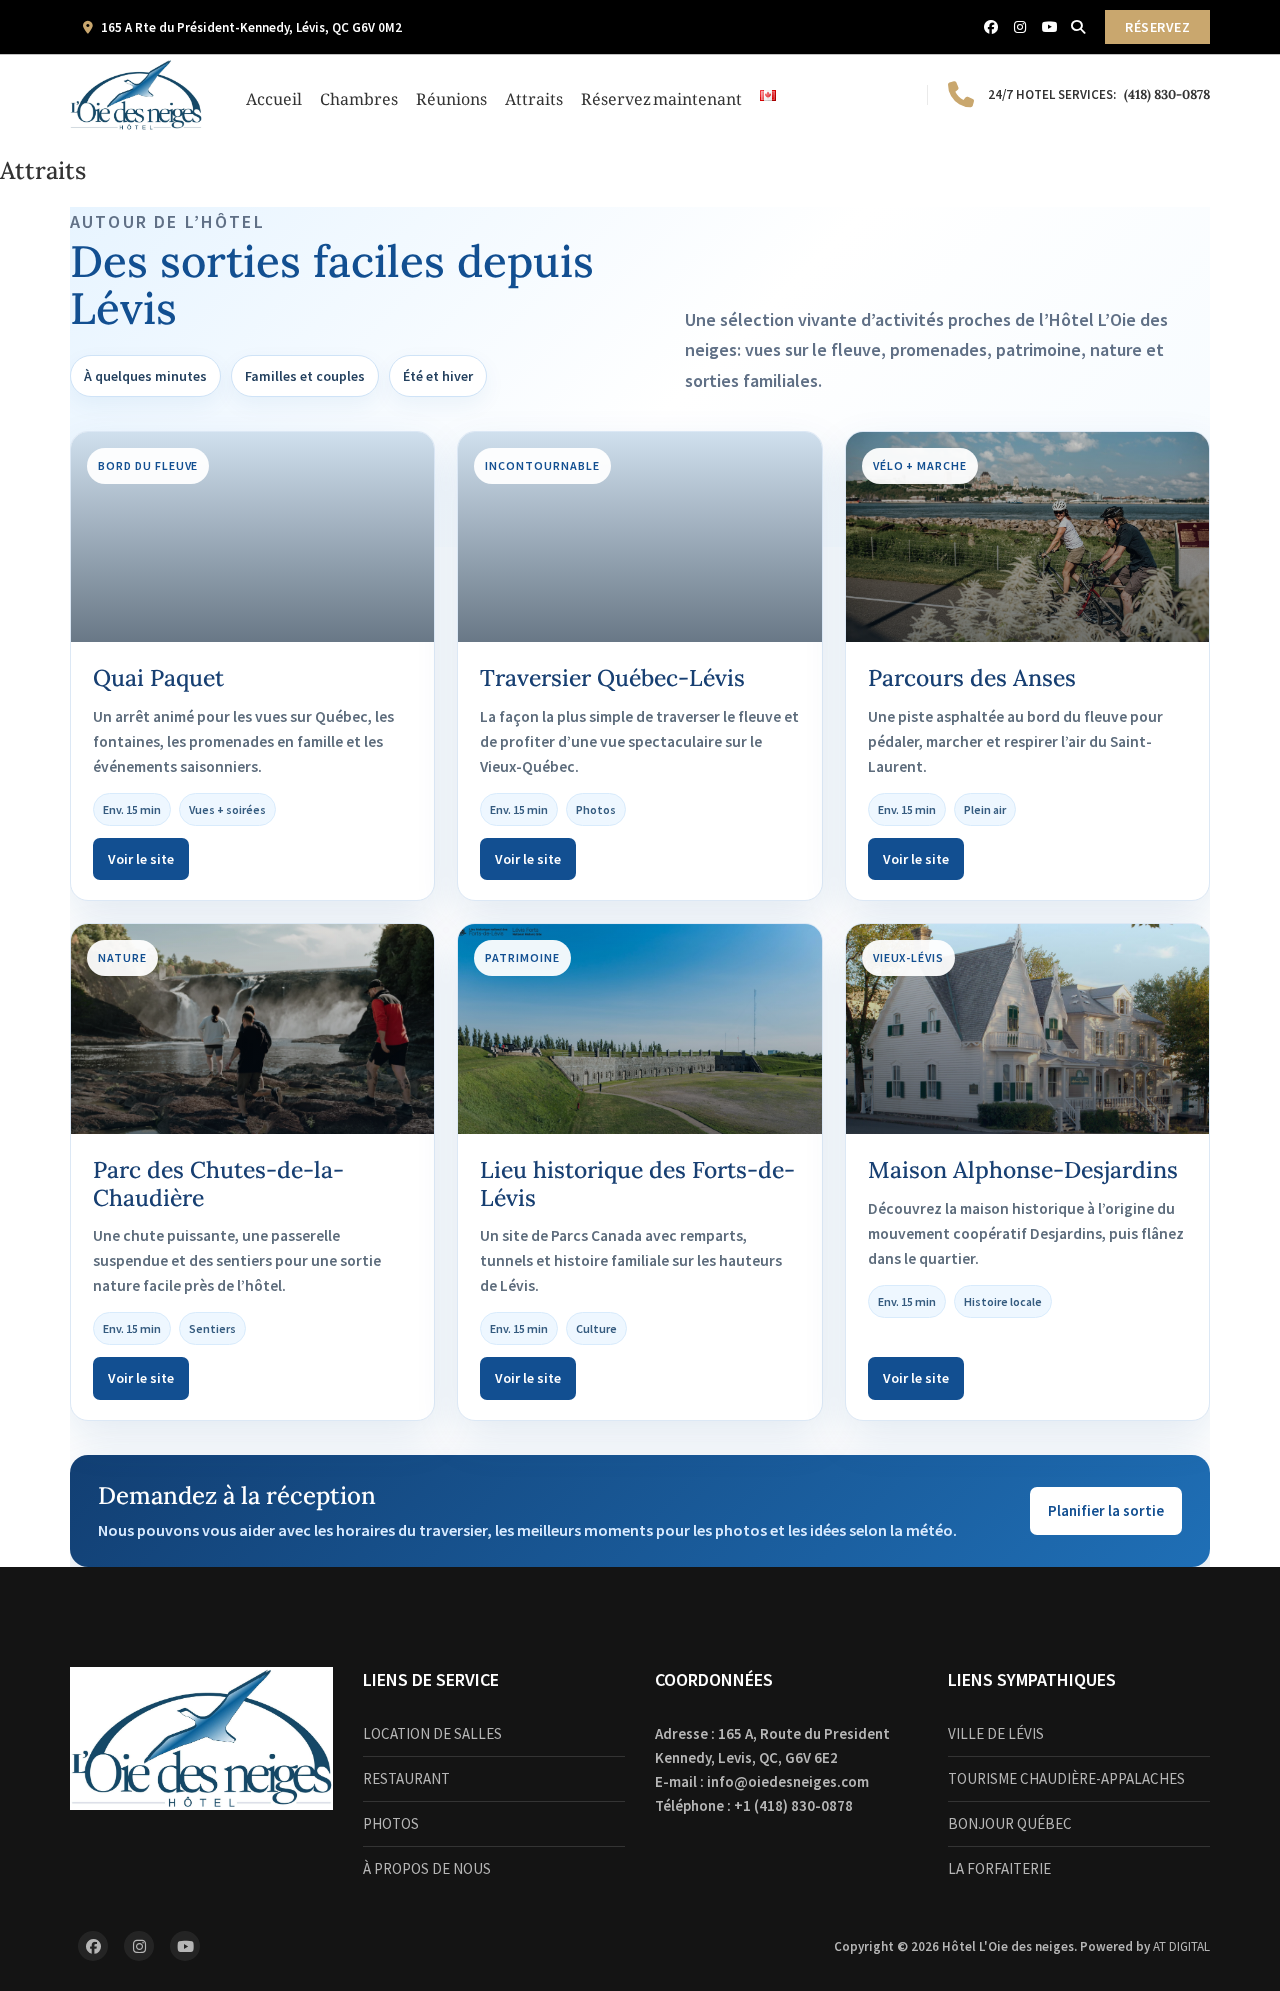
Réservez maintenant (661, 95)
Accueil (274, 95)
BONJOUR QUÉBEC (1010, 1823)
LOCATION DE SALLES (432, 1733)
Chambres (359, 95)
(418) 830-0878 (1099, 94)
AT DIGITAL (1181, 1946)
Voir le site (141, 859)
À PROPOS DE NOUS (427, 1868)
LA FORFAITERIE (999, 1868)
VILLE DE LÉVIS (996, 1733)
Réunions (451, 95)
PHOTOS (391, 1823)
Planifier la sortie (1106, 1510)
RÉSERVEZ (1157, 27)
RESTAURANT (406, 1778)
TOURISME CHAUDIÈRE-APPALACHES (1066, 1778)
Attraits (534, 95)
